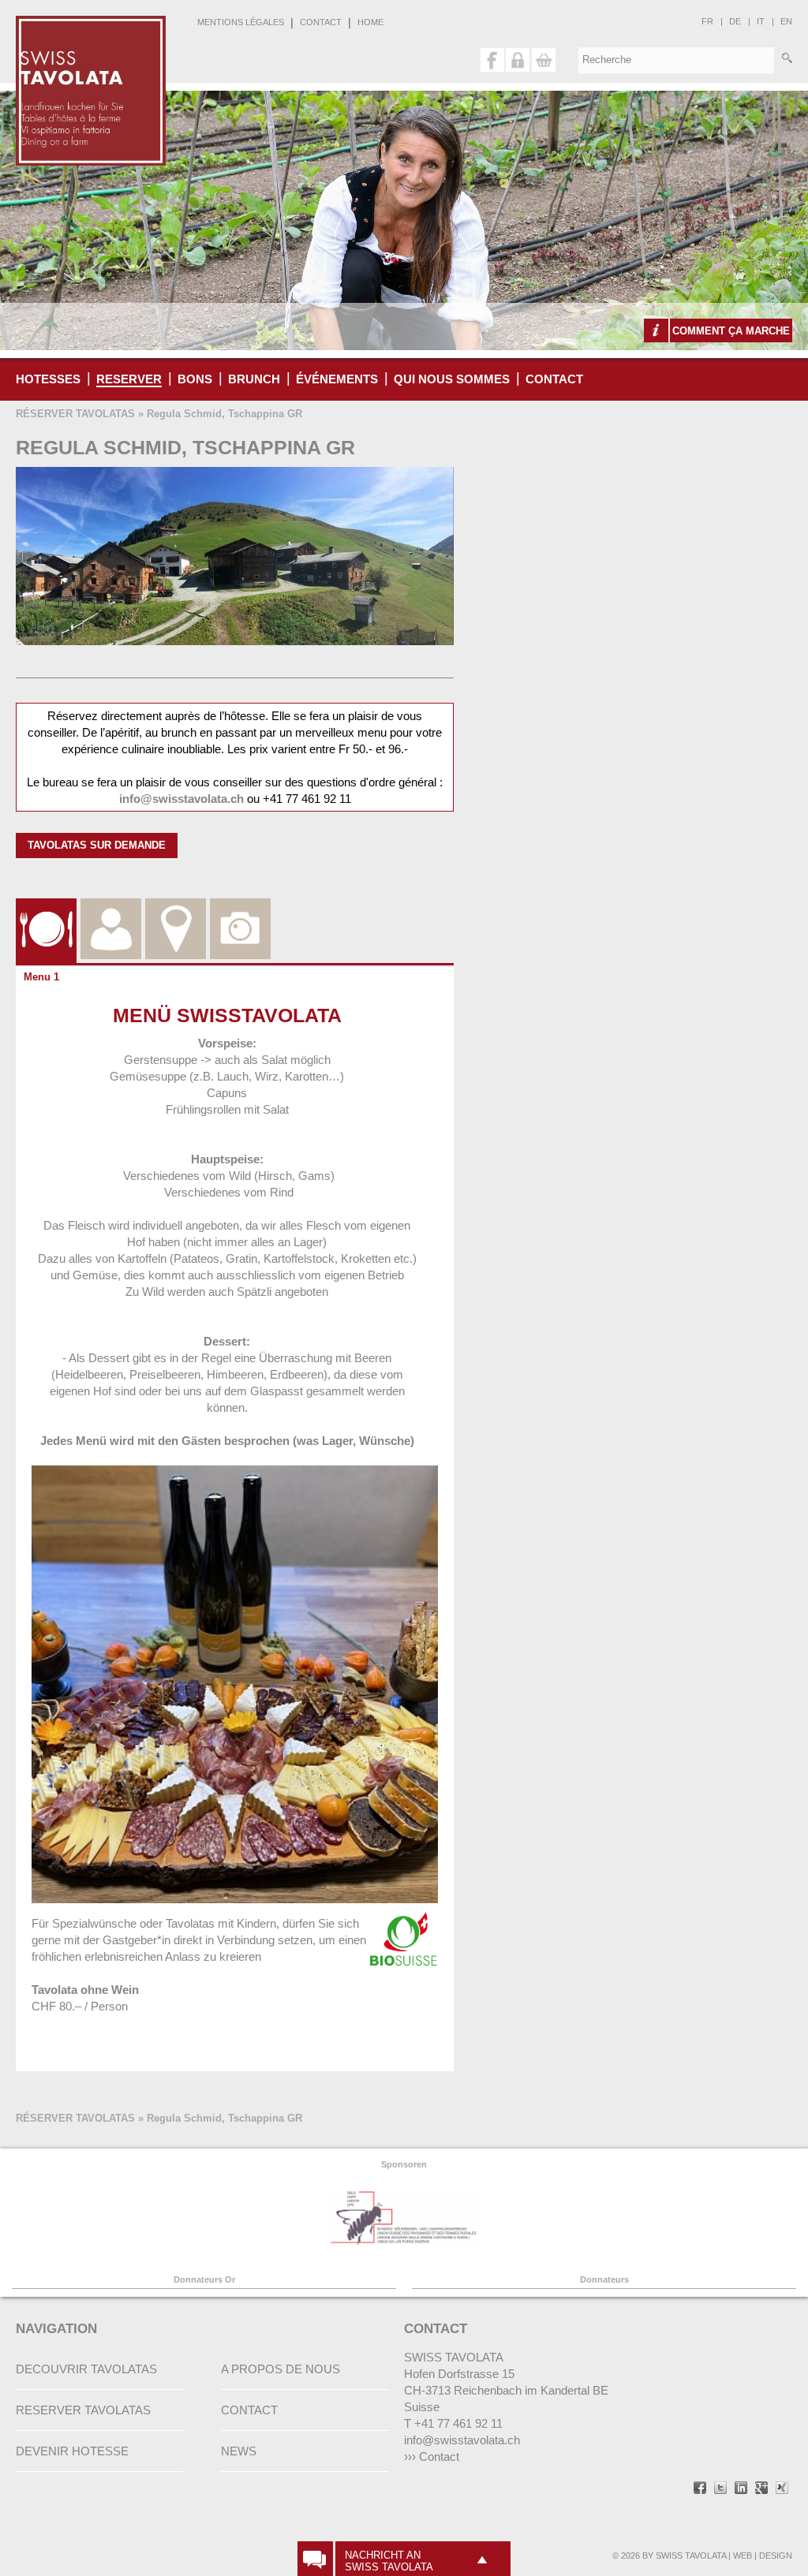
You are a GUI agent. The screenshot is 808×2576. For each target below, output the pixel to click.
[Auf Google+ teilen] (761, 2489)
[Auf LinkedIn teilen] (741, 2489)
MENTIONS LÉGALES (241, 22)
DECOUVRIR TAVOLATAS (86, 2369)
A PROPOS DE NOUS (281, 2369)
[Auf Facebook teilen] (700, 2489)
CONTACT (321, 22)
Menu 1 (41, 977)
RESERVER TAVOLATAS (83, 2410)
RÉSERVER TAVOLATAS (75, 414)
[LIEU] (176, 910)
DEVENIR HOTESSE (72, 2451)
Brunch (254, 379)
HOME (370, 22)
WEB (743, 2555)
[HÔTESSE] (111, 910)
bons (195, 379)
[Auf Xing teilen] (782, 2489)
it (761, 21)
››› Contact (432, 2457)
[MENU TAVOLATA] (46, 910)
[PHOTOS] (240, 910)
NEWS (239, 2451)
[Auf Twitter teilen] (720, 2489)
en (786, 21)
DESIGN (776, 2555)
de (735, 21)
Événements (337, 379)
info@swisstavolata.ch (181, 799)
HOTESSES (48, 379)
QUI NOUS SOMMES (452, 379)
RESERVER (129, 379)
